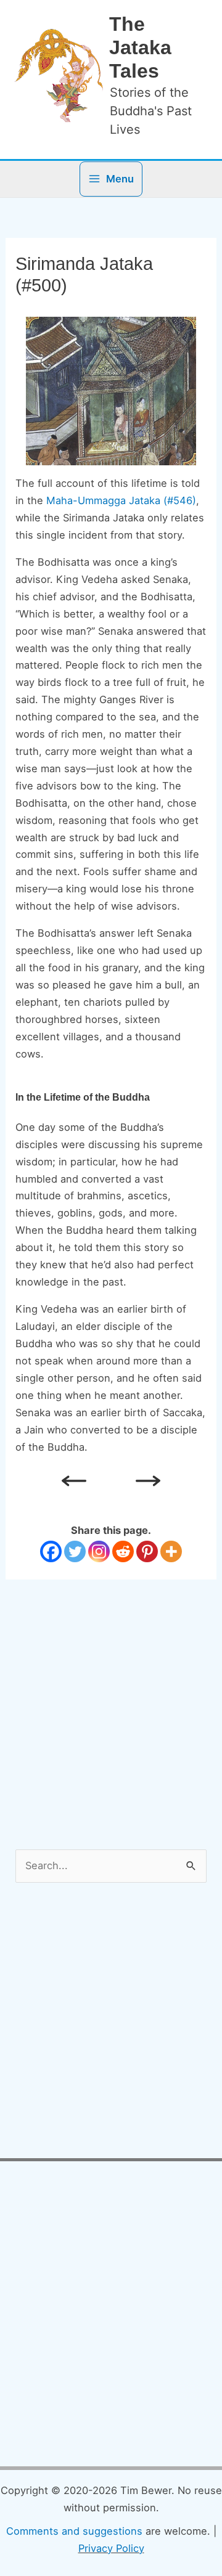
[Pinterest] (147, 1551)
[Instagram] (99, 1551)
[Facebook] (51, 1551)
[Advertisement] (108, 1737)
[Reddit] (123, 1551)
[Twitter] (75, 1551)
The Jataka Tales (140, 48)
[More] (171, 1551)
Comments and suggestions (74, 2531)
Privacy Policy (111, 2548)
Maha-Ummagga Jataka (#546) (121, 500)
